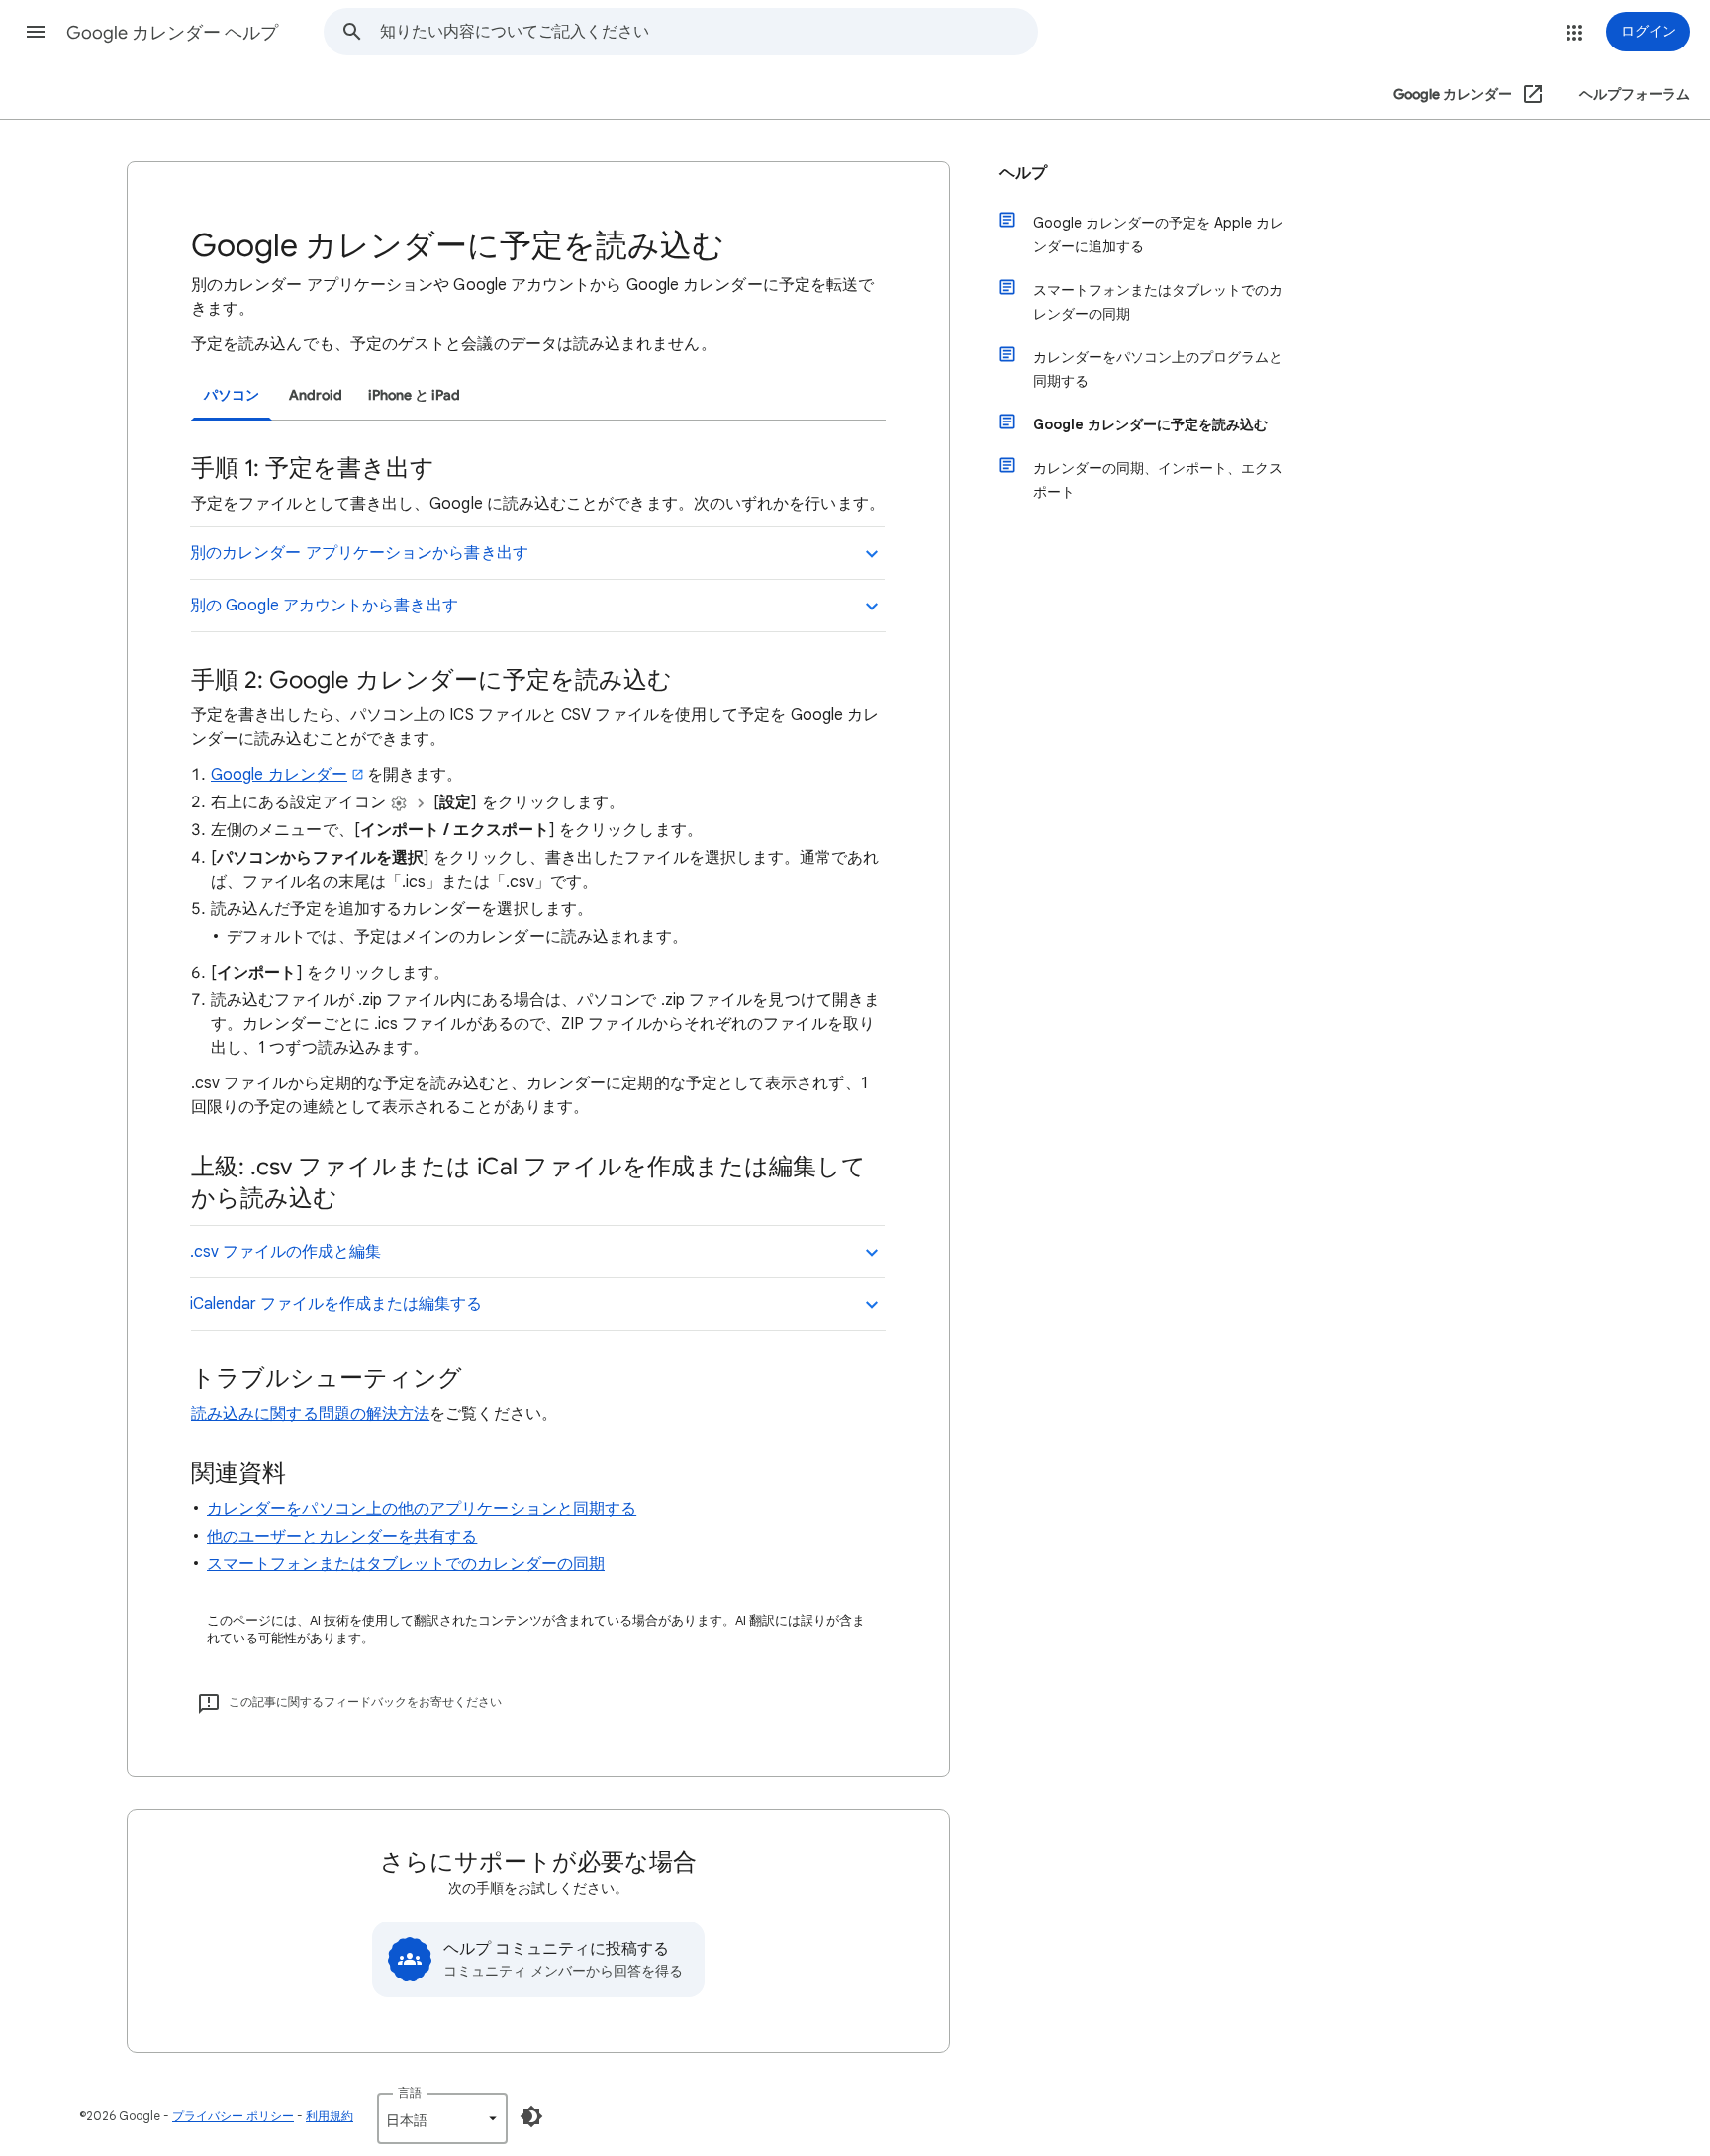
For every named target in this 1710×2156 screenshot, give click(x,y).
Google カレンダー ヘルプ (172, 33)
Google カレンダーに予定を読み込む (1150, 424)
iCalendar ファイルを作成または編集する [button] (336, 1304)
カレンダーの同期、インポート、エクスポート (1158, 480)
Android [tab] (316, 395)
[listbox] (442, 2118)
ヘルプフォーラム (1635, 94)
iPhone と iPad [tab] (414, 395)
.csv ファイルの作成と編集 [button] (285, 1252)
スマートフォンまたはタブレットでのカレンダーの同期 (406, 1564)
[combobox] (709, 32)
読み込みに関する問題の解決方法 (310, 1414)
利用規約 (330, 2116)
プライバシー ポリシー (233, 2116)
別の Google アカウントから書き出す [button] (324, 606)
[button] (36, 32)
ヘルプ (1023, 173)
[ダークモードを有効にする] (531, 2116)
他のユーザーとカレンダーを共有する (342, 1537)
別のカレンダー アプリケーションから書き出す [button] (359, 553)
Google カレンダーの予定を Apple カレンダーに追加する (1158, 234)
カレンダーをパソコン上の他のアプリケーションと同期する (422, 1509)
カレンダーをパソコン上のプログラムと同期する (1158, 369)
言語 (410, 2092)
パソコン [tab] (232, 395)
